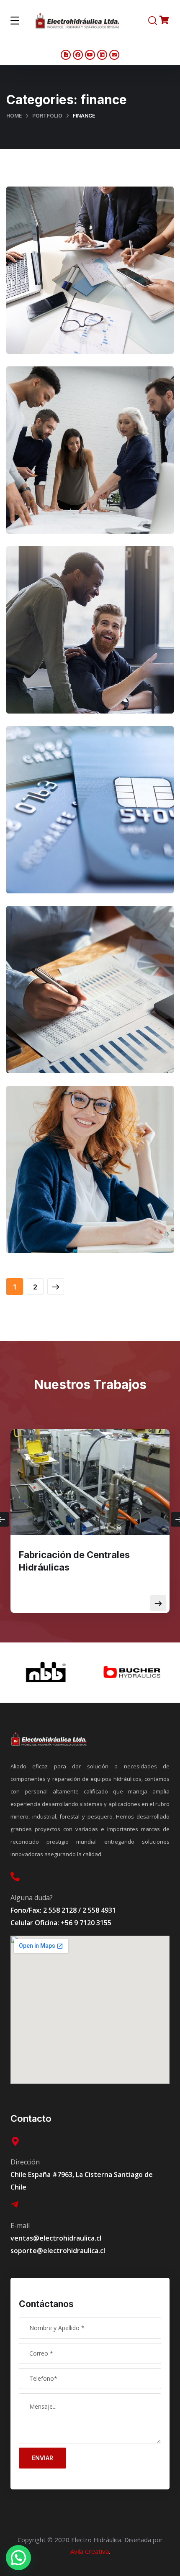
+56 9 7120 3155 (86, 1923)
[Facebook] (78, 55)
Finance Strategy (90, 458)
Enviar (42, 2458)
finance (109, 296)
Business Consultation (90, 278)
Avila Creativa (90, 2551)
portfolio (47, 116)
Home (14, 116)
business (73, 296)
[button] (18, 2558)
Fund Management (90, 818)
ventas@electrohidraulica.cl (56, 2238)
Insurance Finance (90, 998)
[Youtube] (90, 55)
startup (107, 836)
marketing (107, 476)
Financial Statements (90, 1178)
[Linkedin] (102, 55)
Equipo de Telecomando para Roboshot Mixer (84, 1561)
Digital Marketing (90, 638)
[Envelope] (114, 55)
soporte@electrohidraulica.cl (58, 2251)
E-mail (20, 2226)
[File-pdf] (66, 55)
